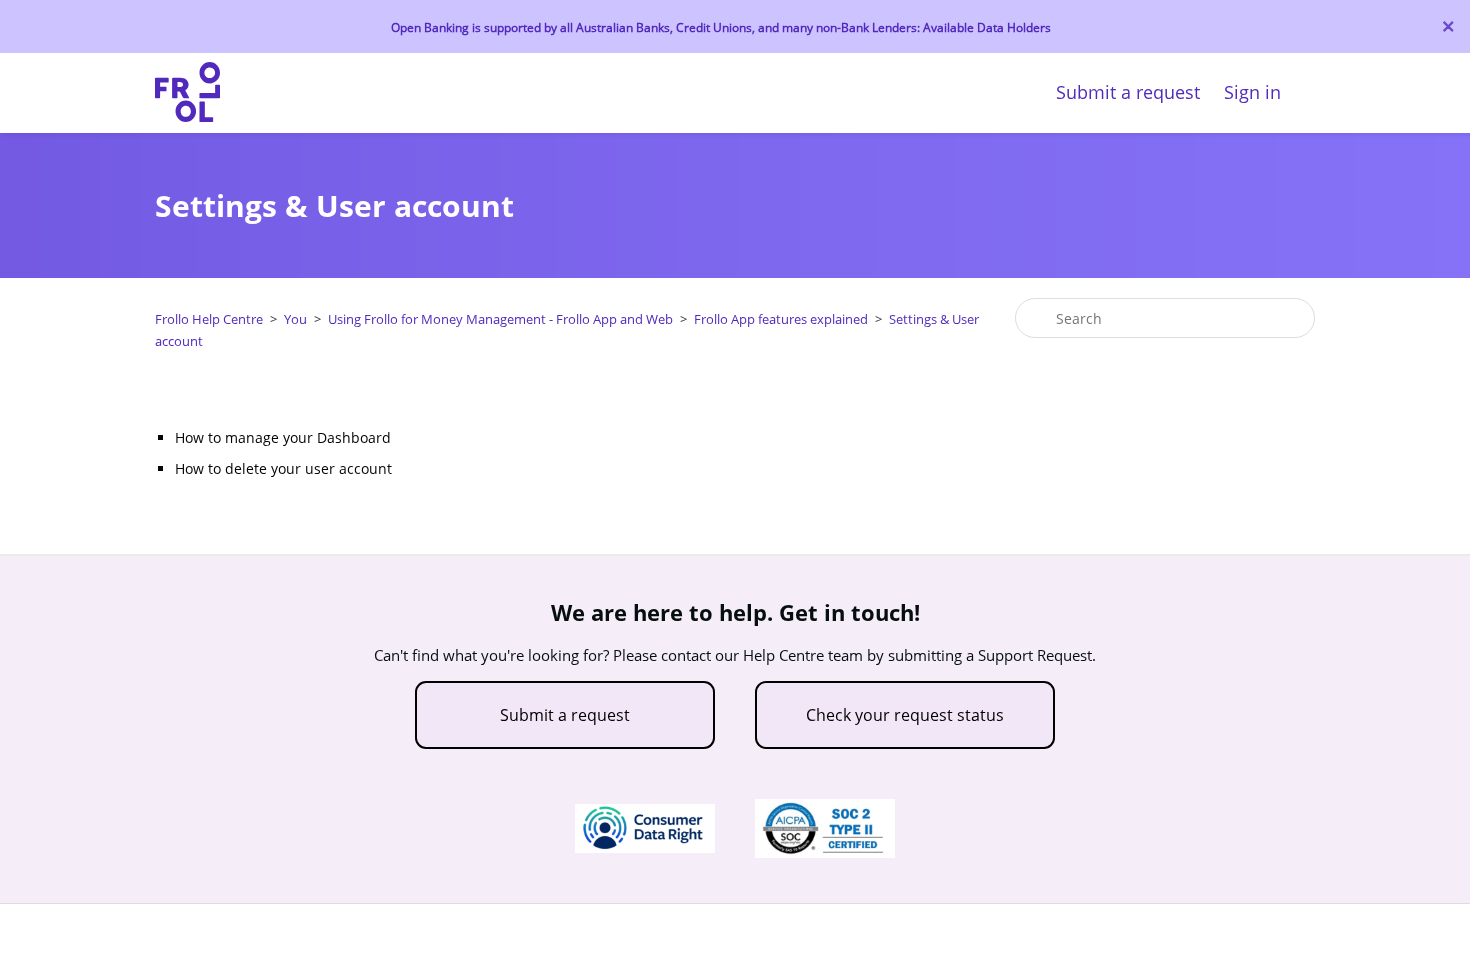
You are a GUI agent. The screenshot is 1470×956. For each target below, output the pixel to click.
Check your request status (905, 715)
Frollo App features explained (781, 319)
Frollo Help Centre (209, 319)
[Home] (187, 116)
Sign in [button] (1252, 92)
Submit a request (1128, 92)
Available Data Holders (987, 27)
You (295, 319)
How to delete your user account (283, 468)
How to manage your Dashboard (283, 437)
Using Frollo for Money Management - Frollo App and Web (500, 319)
